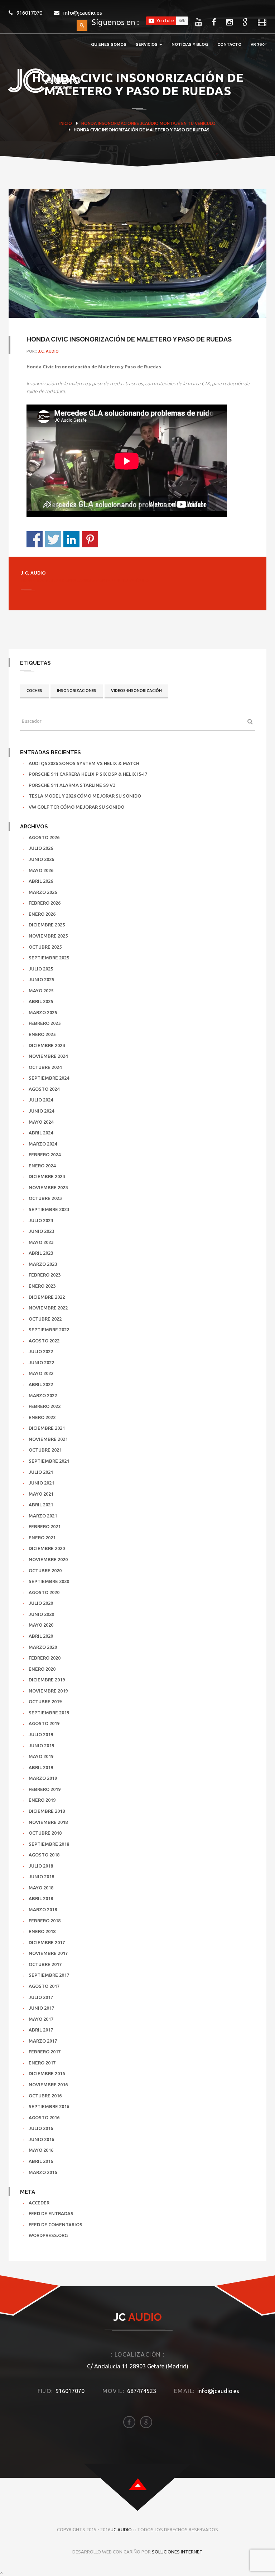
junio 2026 (41, 859)
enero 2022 (42, 1417)
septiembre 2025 (49, 958)
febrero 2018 (45, 1921)
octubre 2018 (45, 1833)
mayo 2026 (41, 870)
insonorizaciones (77, 691)
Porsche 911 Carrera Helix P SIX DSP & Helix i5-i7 (88, 774)
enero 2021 (42, 1538)
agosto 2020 (44, 1592)
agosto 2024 (44, 1089)
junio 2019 (41, 1745)
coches (34, 691)
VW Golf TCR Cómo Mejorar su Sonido (76, 807)
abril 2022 (41, 1384)
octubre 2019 (45, 1701)
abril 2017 (41, 2030)
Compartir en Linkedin (71, 539)
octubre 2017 (45, 1964)
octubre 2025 (45, 947)
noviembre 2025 (48, 936)
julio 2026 (41, 848)
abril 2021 (41, 1505)
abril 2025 (41, 1001)
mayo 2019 (41, 1756)
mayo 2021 (41, 1494)
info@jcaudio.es (83, 13)
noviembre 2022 (48, 1308)
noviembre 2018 (48, 1822)
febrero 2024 (45, 1154)
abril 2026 (41, 881)
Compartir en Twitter (53, 539)
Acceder (39, 2203)
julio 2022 (41, 1351)
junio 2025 (41, 979)
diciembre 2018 (47, 1811)
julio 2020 (41, 1603)
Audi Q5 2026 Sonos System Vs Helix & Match (84, 763)
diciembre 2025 (47, 925)
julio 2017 (41, 1997)
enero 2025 (42, 1034)
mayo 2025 (41, 991)
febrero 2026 (45, 903)
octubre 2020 (45, 1570)
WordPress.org (48, 2235)
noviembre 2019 (48, 1691)
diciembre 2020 (47, 1548)
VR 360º (259, 45)
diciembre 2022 (47, 1297)
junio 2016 (41, 2139)
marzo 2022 (43, 1395)
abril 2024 (41, 1133)
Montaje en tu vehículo (188, 123)
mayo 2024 (41, 1122)
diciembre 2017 (47, 1942)
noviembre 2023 (48, 1187)
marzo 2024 (43, 1144)
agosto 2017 (44, 1986)
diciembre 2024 (47, 1045)
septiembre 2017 (49, 1975)
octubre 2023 (45, 1198)
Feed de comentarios (56, 2224)
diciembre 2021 (47, 1428)
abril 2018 (41, 1898)
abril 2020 (41, 1636)
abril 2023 (41, 1253)
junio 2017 (41, 2008)
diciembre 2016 (47, 2073)
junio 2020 (41, 1614)
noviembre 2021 (48, 1439)
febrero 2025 (45, 1023)
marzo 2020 (43, 1647)
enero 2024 (42, 1166)
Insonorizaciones (118, 123)
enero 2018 (42, 1931)
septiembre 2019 (49, 1713)
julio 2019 (41, 1734)
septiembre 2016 (49, 2106)
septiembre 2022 (49, 1330)
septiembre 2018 (49, 1844)
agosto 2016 (44, 2117)
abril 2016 (41, 2161)
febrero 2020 (45, 1658)
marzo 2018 (43, 1909)
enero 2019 (42, 1800)
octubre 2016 (45, 2096)
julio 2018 (41, 1866)
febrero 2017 (45, 2052)
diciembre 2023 (47, 1176)
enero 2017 (42, 2063)
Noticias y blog (190, 45)
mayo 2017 (41, 2019)
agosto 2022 (44, 1341)
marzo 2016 (43, 2172)
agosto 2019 (44, 1723)
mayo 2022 (41, 1373)
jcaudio (149, 123)
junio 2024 (41, 1111)
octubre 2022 (45, 1319)
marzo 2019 (43, 1778)
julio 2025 (41, 969)
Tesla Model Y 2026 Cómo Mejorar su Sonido (85, 796)
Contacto (229, 45)
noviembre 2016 (48, 2084)
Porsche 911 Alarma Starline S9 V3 (72, 785)
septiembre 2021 (49, 1461)
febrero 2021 (45, 1526)
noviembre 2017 (48, 1953)
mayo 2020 (41, 1625)
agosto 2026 (44, 837)
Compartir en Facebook (35, 539)
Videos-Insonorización (136, 691)
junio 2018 (41, 1877)
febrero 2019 (45, 1789)
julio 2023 (41, 1220)
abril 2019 (41, 1767)
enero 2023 (42, 1286)
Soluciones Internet (177, 2552)
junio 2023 (41, 1231)
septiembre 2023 (49, 1209)
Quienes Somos (109, 45)
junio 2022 (41, 1362)
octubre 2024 (45, 1067)
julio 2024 (41, 1100)
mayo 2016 (41, 2150)
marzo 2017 (43, 2041)
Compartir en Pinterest (90, 539)
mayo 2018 (41, 1888)
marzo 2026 (43, 892)
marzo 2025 (43, 1012)
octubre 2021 (45, 1450)
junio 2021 (41, 1483)
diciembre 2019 (47, 1680)
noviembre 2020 (48, 1559)
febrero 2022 (45, 1406)
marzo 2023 (43, 1264)
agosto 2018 (44, 1855)
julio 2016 (41, 2128)
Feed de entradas (51, 2213)
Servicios (147, 45)
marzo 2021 (43, 1516)
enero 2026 (42, 914)
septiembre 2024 (49, 1078)
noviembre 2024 (48, 1056)
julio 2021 (41, 1472)
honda (89, 123)
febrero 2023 (45, 1275)
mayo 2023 (41, 1242)
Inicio (66, 123)
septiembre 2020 (49, 1581)
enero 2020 (42, 1669)
